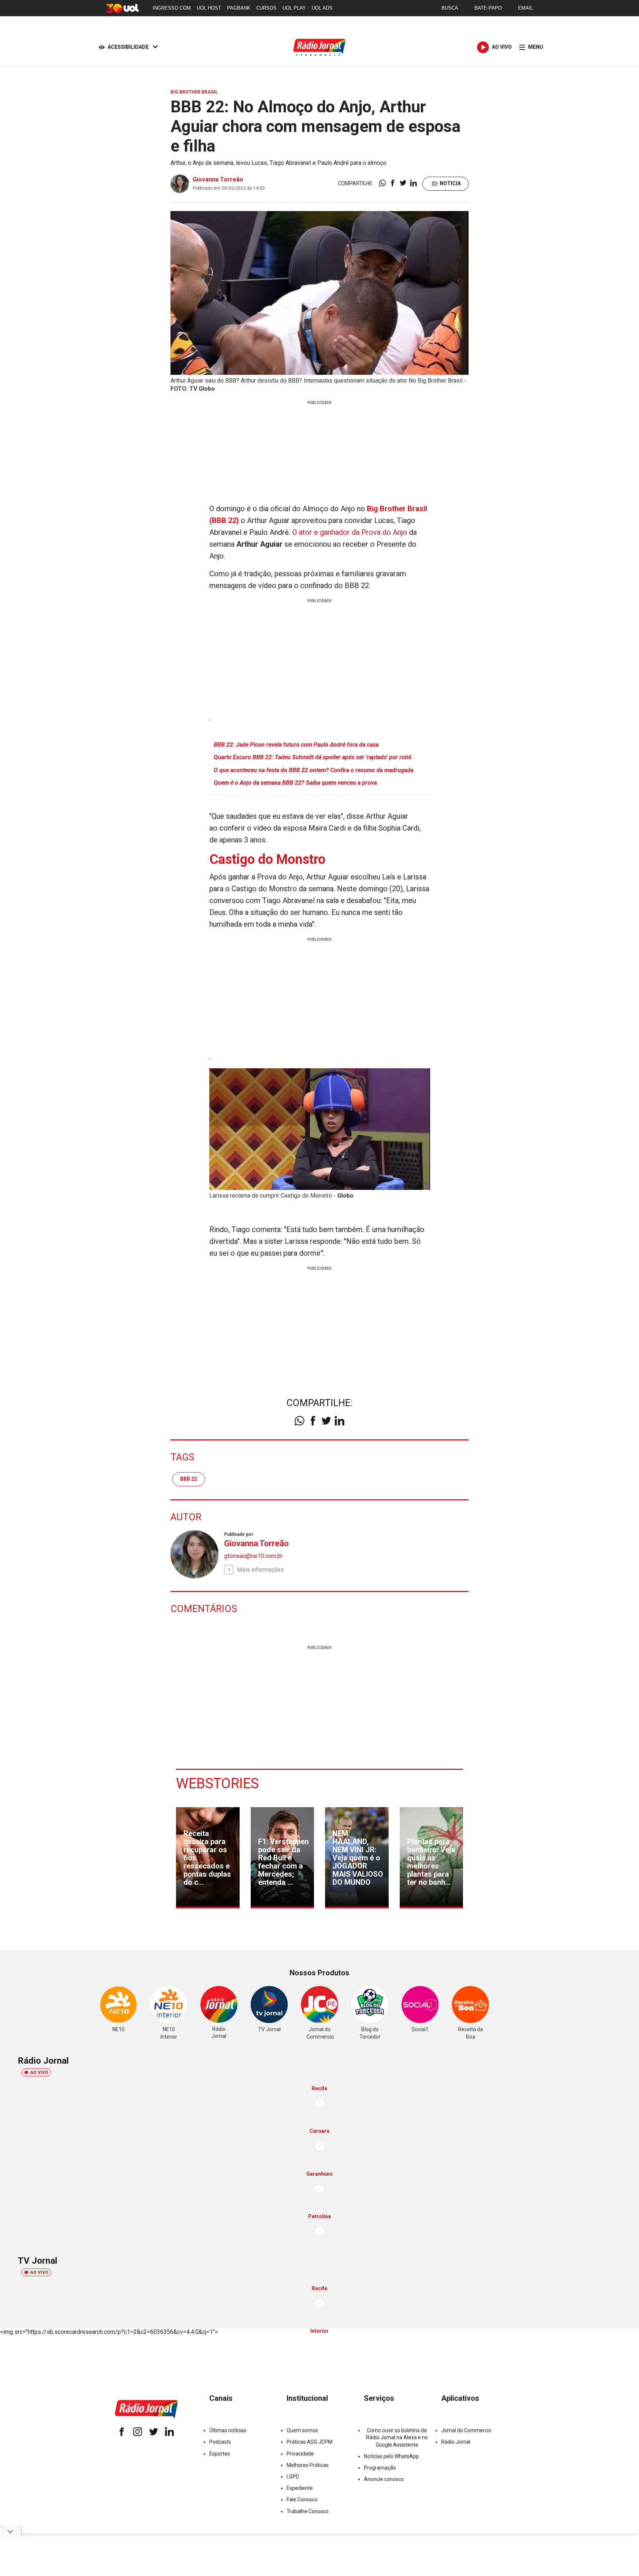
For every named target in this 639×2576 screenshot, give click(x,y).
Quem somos (302, 2430)
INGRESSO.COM (172, 8)
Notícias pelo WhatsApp (391, 2456)
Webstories (217, 1783)
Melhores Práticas (308, 2465)
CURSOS (266, 8)
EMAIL (525, 8)
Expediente (300, 2488)
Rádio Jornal (456, 2442)
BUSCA (450, 8)
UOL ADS (322, 8)
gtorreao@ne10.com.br (253, 1556)
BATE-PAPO (488, 8)
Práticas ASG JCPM (310, 2442)
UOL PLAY (294, 8)
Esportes (220, 2454)
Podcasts (220, 2442)
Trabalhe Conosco (308, 2511)
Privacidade (300, 2454)
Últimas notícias (228, 2430)
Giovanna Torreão (218, 179)
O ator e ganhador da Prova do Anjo (350, 532)
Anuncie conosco (384, 2479)
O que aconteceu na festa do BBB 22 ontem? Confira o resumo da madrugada (314, 770)
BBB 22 (189, 1479)
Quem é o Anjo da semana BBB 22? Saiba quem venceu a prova (295, 783)
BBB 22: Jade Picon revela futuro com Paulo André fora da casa (296, 745)
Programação (380, 2468)
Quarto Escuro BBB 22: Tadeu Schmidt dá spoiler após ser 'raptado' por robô (313, 757)
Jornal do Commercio (466, 2430)
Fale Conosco (302, 2499)
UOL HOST (209, 8)
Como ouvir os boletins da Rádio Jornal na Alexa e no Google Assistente (397, 2437)
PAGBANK (239, 8)
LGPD (293, 2477)
